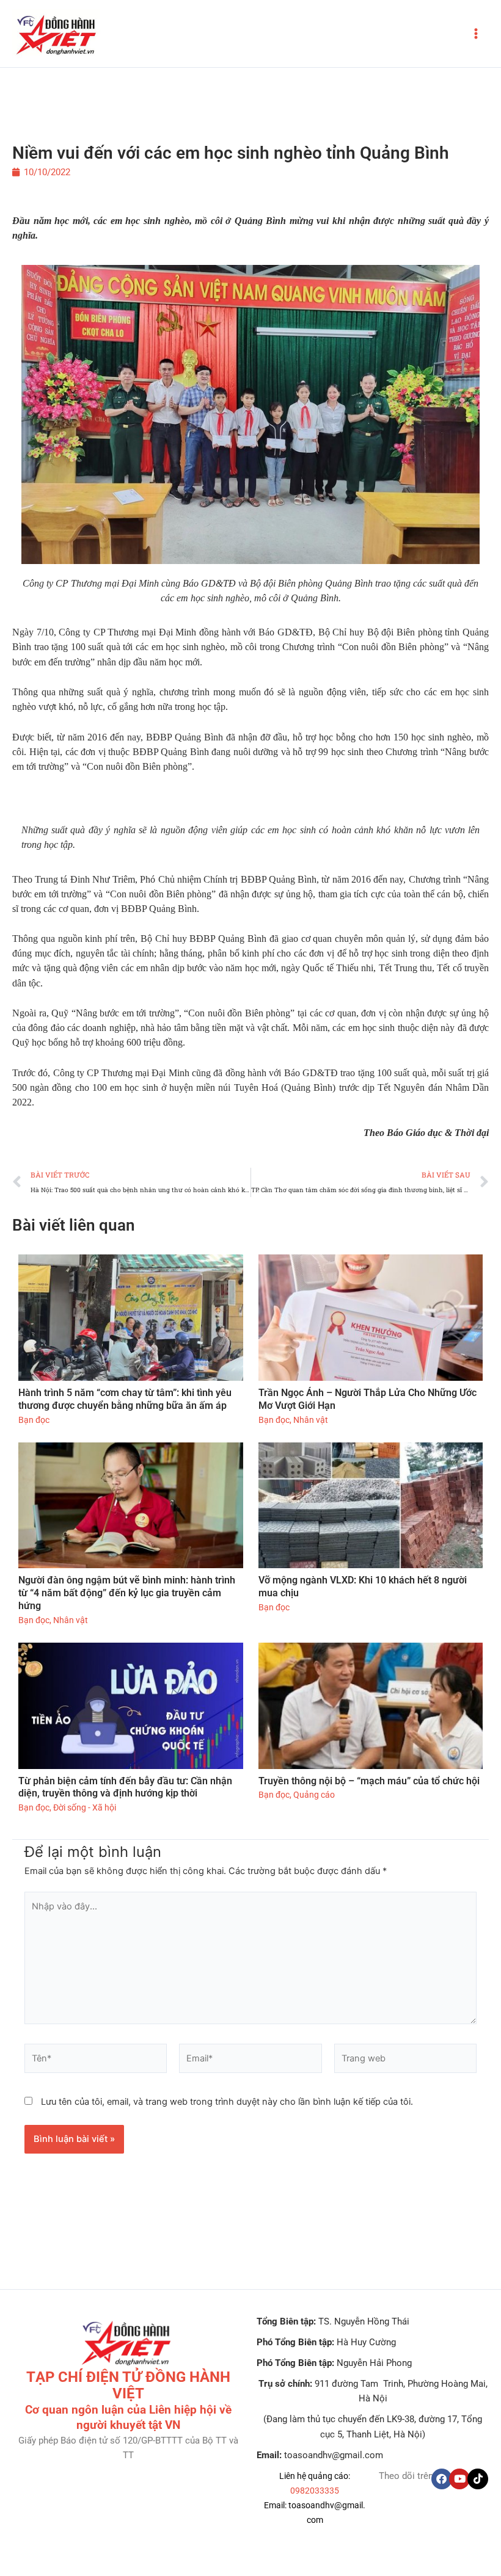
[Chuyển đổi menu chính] (476, 34)
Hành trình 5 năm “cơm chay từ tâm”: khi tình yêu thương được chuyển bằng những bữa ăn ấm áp (125, 1399)
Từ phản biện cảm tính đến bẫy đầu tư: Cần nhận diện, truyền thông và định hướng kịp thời (125, 1787)
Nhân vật (311, 1420)
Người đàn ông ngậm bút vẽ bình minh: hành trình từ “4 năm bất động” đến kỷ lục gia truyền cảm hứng (127, 1593)
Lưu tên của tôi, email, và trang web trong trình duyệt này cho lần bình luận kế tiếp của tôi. (227, 2102)
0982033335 (315, 2491)
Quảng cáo (314, 1795)
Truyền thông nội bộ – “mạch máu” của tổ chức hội (369, 1781)
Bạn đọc (34, 1420)
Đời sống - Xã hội (85, 1807)
